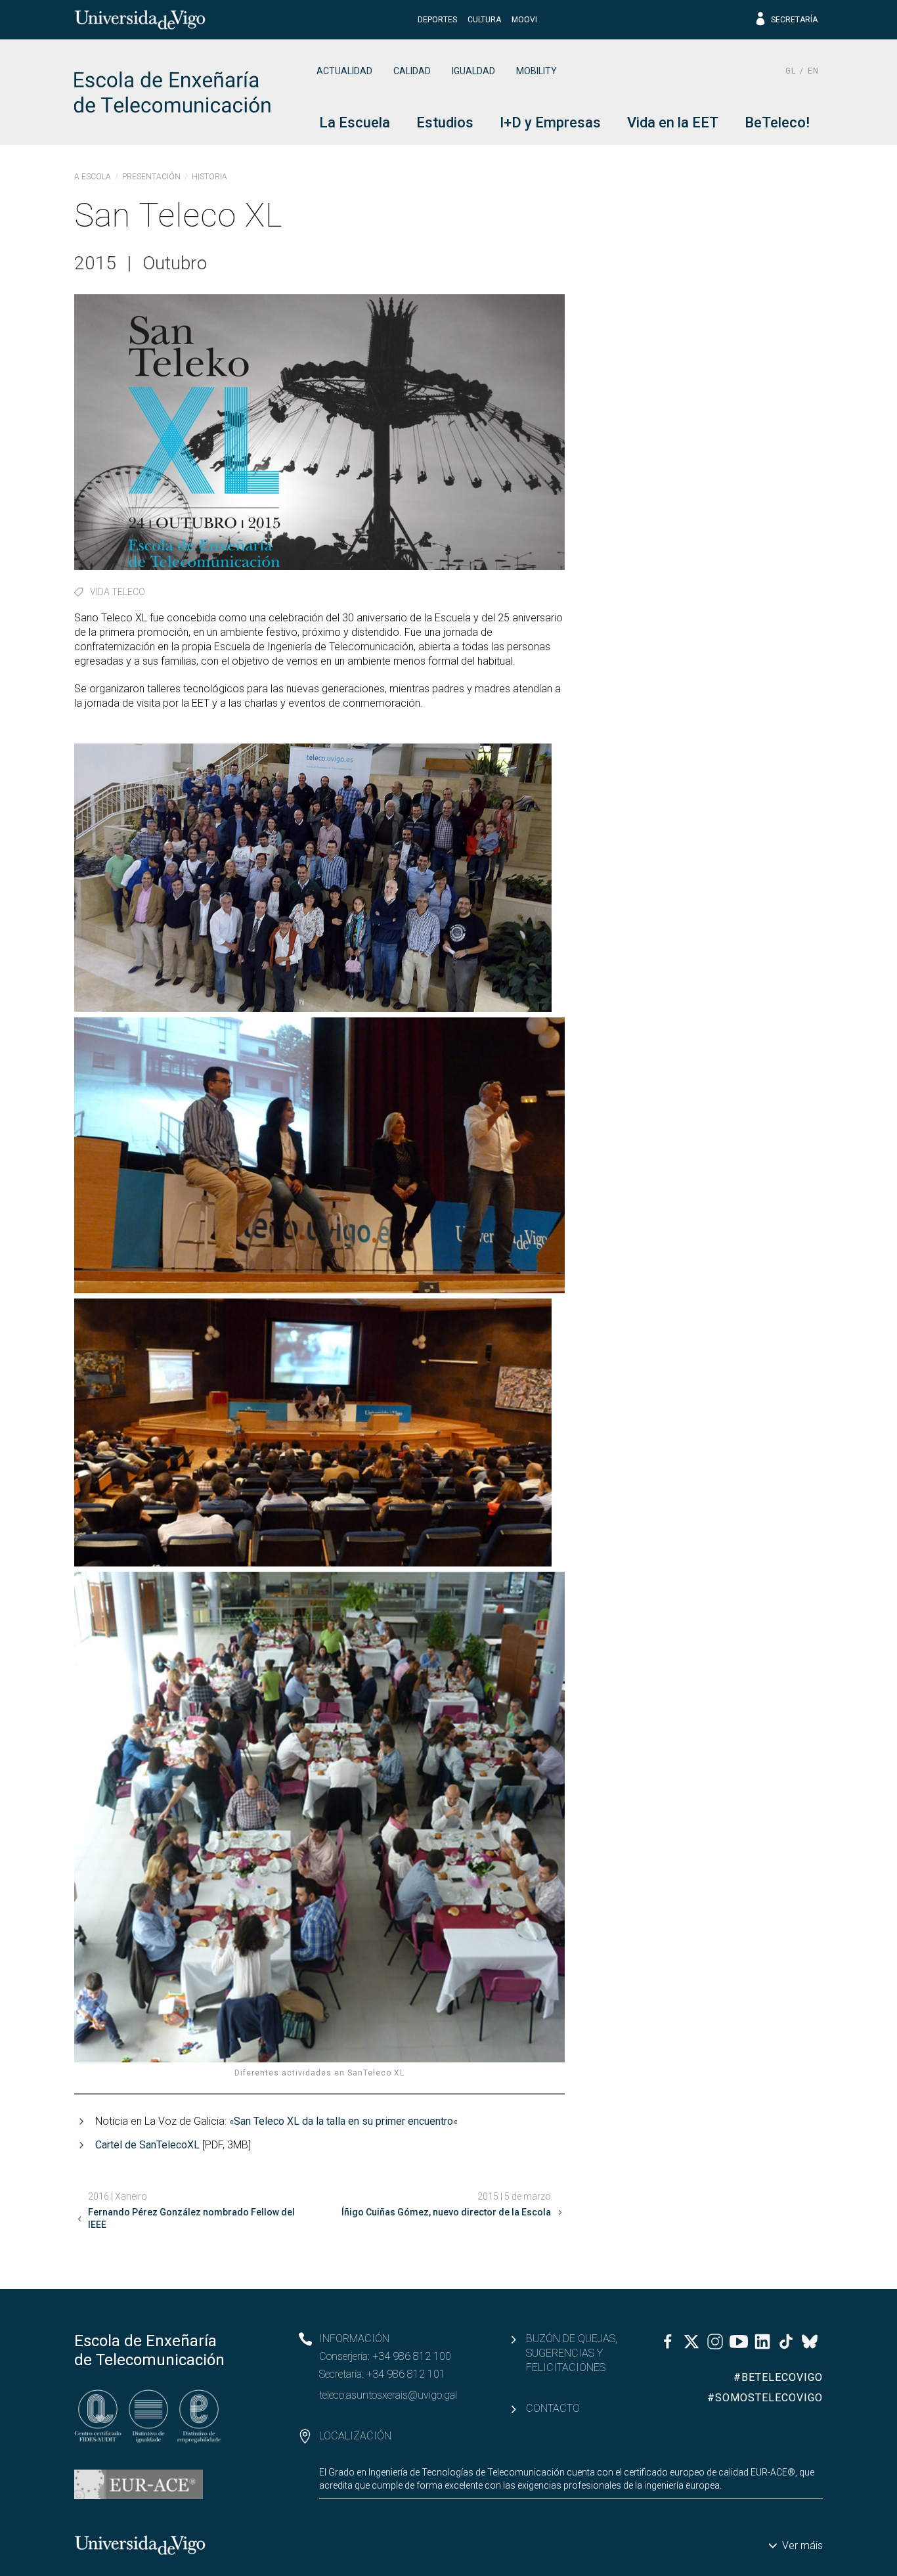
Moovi (524, 20)
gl (791, 71)
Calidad (412, 71)
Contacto (553, 2408)
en (813, 71)
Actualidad (344, 71)
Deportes (437, 20)
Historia (209, 177)
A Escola (93, 177)
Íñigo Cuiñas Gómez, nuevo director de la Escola (446, 2212)
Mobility (536, 71)
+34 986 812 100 (412, 2356)
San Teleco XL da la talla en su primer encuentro (343, 2121)
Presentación (151, 177)
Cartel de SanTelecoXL (147, 2145)
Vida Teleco (118, 592)
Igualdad (473, 71)
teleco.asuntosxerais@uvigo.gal (388, 2395)
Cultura (484, 20)
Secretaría (794, 20)
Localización (355, 2436)
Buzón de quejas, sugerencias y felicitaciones (572, 2353)
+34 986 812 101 (406, 2374)
